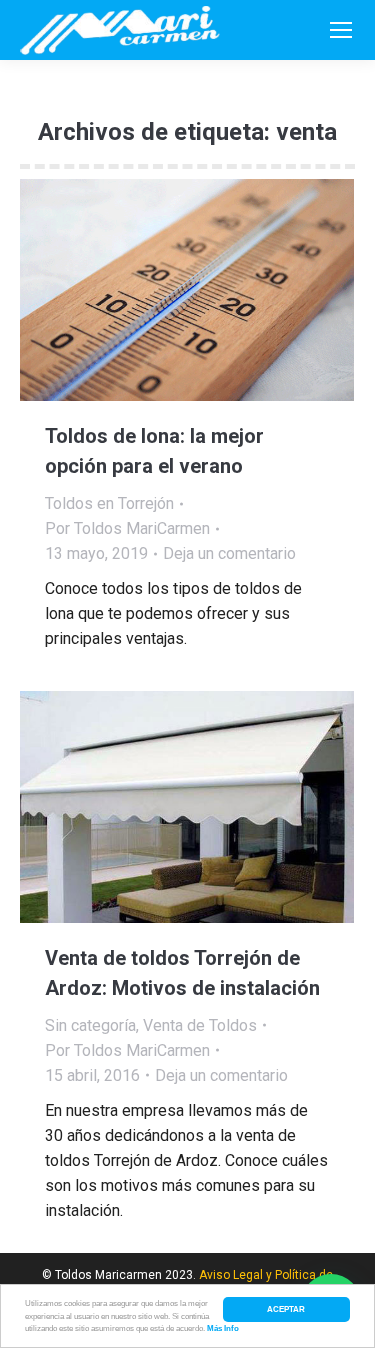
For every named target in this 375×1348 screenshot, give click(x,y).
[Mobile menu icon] (341, 30)
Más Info (223, 1328)
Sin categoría (90, 1025)
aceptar (286, 1309)
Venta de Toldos (200, 1025)
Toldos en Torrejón (109, 503)
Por (127, 528)
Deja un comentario (229, 553)
